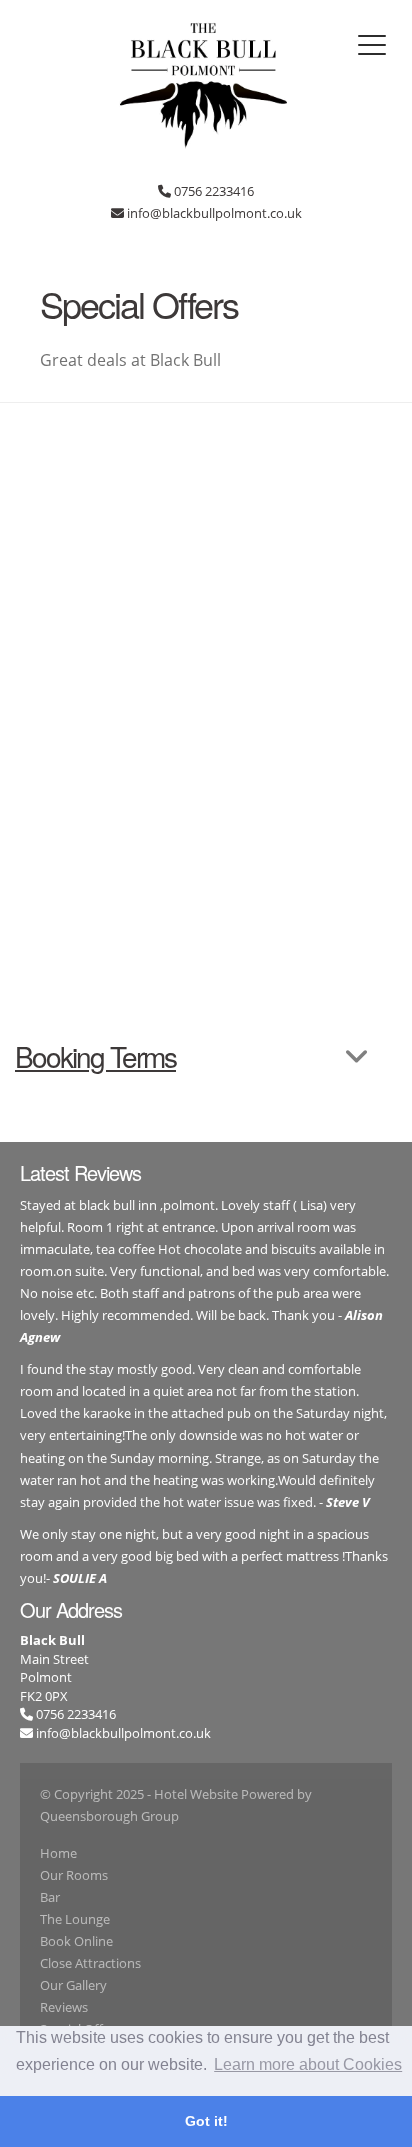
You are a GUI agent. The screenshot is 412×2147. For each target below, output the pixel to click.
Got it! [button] (206, 2121)
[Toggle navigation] (372, 45)
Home (58, 1853)
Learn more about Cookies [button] (308, 2064)
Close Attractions (90, 1963)
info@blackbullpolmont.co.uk (123, 1733)
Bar (50, 1897)
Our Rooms (74, 1875)
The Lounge (75, 1919)
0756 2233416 (74, 1714)
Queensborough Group (109, 1816)
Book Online (76, 1941)
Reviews (64, 2007)
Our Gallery (73, 1985)
